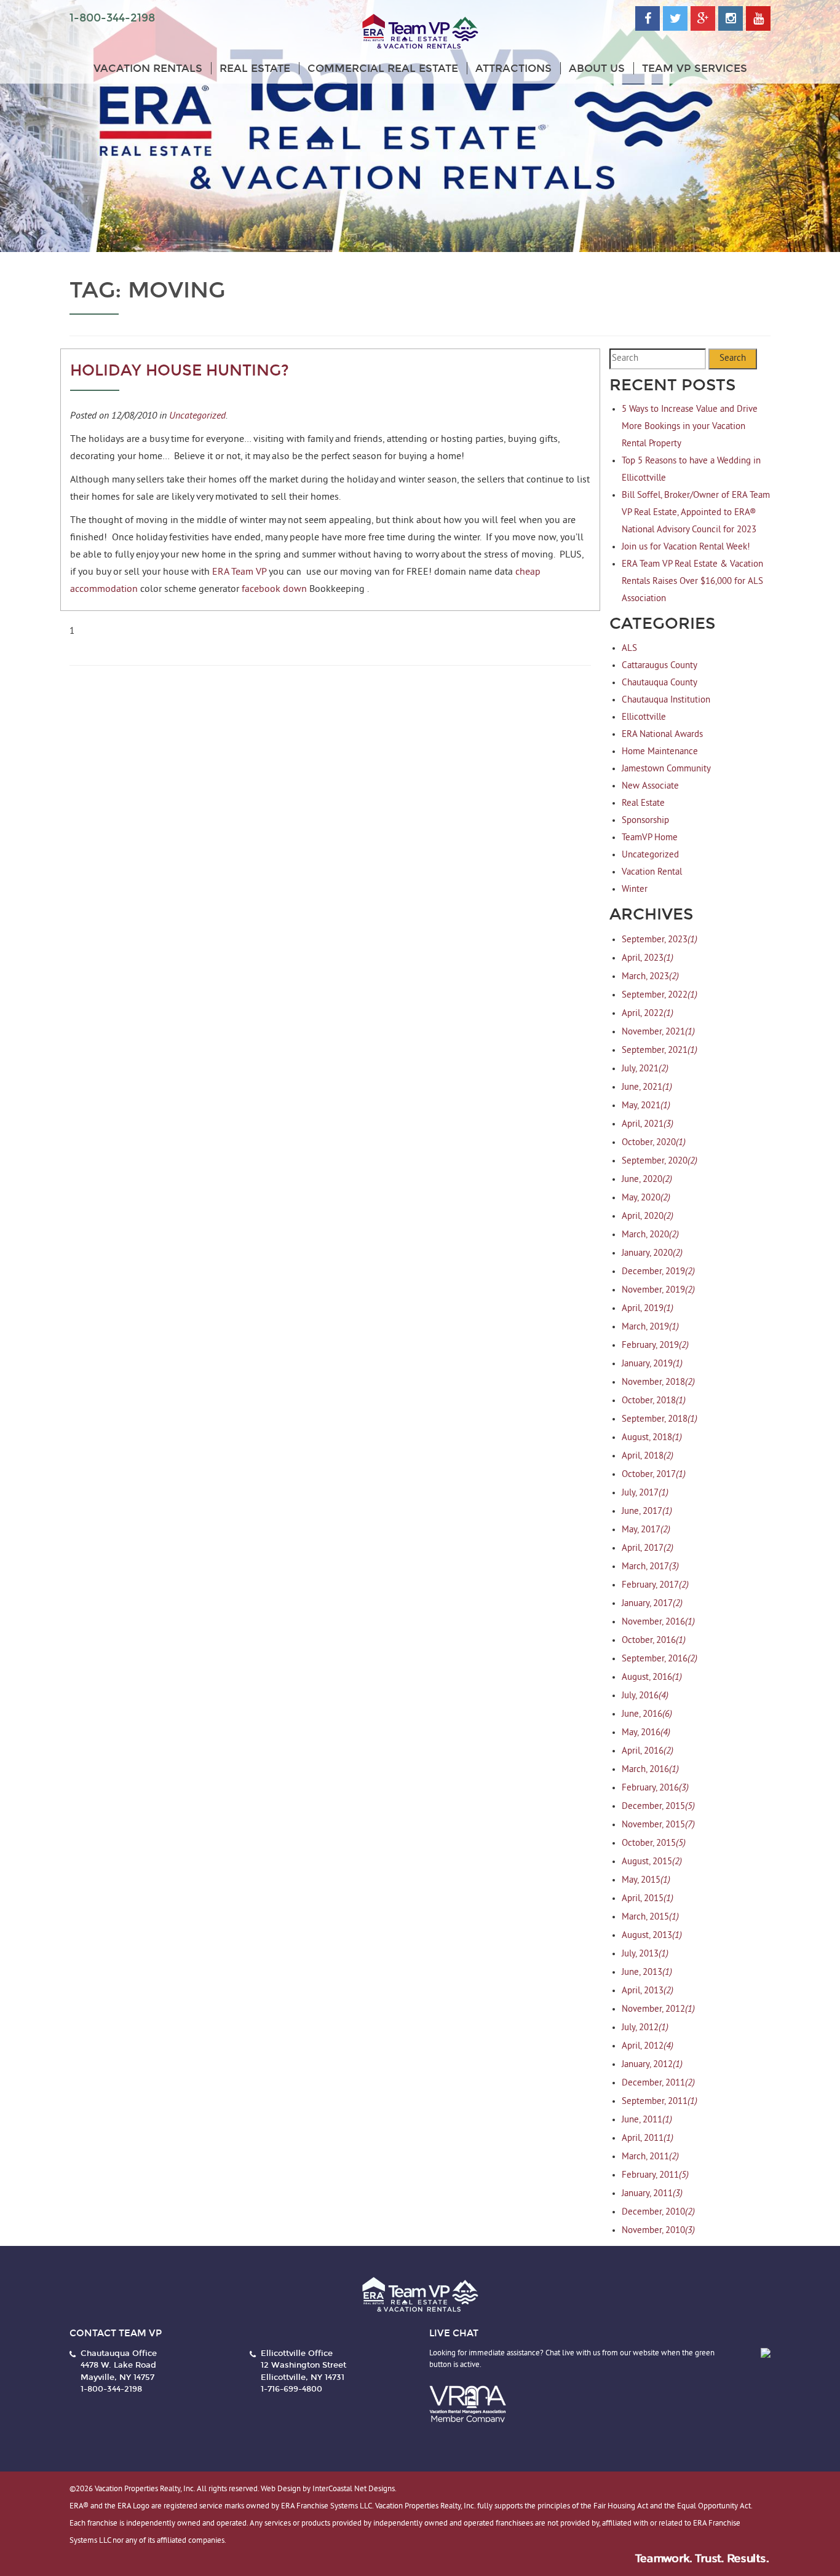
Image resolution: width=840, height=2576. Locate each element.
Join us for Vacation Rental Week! (686, 547)
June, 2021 (647, 1088)
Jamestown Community (666, 769)
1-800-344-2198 (112, 18)
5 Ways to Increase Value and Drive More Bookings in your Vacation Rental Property (690, 427)
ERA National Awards (662, 735)
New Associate (650, 786)
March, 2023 (650, 977)
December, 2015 (658, 1807)
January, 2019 (652, 1364)
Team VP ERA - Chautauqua (420, 32)
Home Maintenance (660, 752)
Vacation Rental (652, 872)
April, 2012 (648, 2046)
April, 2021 (648, 1125)
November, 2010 (658, 2231)
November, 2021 (658, 1032)
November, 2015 (658, 1825)
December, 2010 (658, 2212)
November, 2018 (658, 1383)
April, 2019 (648, 1309)
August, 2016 (652, 1678)
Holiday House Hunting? (180, 371)
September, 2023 (660, 940)
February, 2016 (655, 1788)
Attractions (513, 69)
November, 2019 (658, 1290)
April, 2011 (648, 2139)
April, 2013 (648, 1991)
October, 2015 (654, 1844)
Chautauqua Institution (666, 700)
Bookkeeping (337, 589)
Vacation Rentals (148, 69)
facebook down (274, 589)
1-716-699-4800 (291, 2389)
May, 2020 (646, 1198)
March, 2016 (650, 1770)
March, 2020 (650, 1235)
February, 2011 (655, 2176)
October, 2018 (654, 1401)
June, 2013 (647, 1973)
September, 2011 (660, 2102)
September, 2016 (660, 1659)
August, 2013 (652, 1936)
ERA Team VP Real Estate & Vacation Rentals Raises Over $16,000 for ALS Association (692, 582)
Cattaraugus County (660, 666)
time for (187, 439)
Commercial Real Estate (383, 69)
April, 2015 (648, 1899)
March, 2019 (650, 1327)
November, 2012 (658, 2010)
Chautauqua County (660, 683)
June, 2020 (647, 1180)
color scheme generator (190, 589)
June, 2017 (647, 1512)
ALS (629, 649)
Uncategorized (197, 415)
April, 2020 (648, 1217)
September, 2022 (660, 995)
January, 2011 (652, 2194)
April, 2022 (648, 1014)
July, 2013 (645, 1954)
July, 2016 (645, 1696)
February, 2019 (655, 1346)
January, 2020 (652, 1254)
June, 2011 (647, 2120)
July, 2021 (645, 1069)
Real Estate (255, 69)
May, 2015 (646, 1881)
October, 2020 (654, 1143)
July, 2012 (645, 2028)
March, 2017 (650, 1567)
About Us (597, 69)
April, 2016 (648, 1751)
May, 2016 (646, 1733)
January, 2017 (652, 1604)
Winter (635, 890)
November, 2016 (658, 1622)
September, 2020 (660, 1161)
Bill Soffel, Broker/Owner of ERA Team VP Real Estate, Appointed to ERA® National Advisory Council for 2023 (696, 513)
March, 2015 (650, 1917)
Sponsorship (645, 821)
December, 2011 (658, 2083)
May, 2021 (646, 1106)
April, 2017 (648, 1549)
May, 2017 (646, 1530)
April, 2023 (648, 959)
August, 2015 (652, 1862)
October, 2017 (654, 1475)
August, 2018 (652, 1438)
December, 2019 (658, 1272)
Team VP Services (695, 69)
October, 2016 (654, 1641)
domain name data (473, 572)
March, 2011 (650, 2157)
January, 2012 (652, 2065)
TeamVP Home (650, 838)
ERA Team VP (240, 572)
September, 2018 (660, 1420)
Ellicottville (644, 718)
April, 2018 (648, 1456)
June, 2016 (647, 1715)
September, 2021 (660, 1051)
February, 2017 (655, 1585)
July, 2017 (645, 1493)
